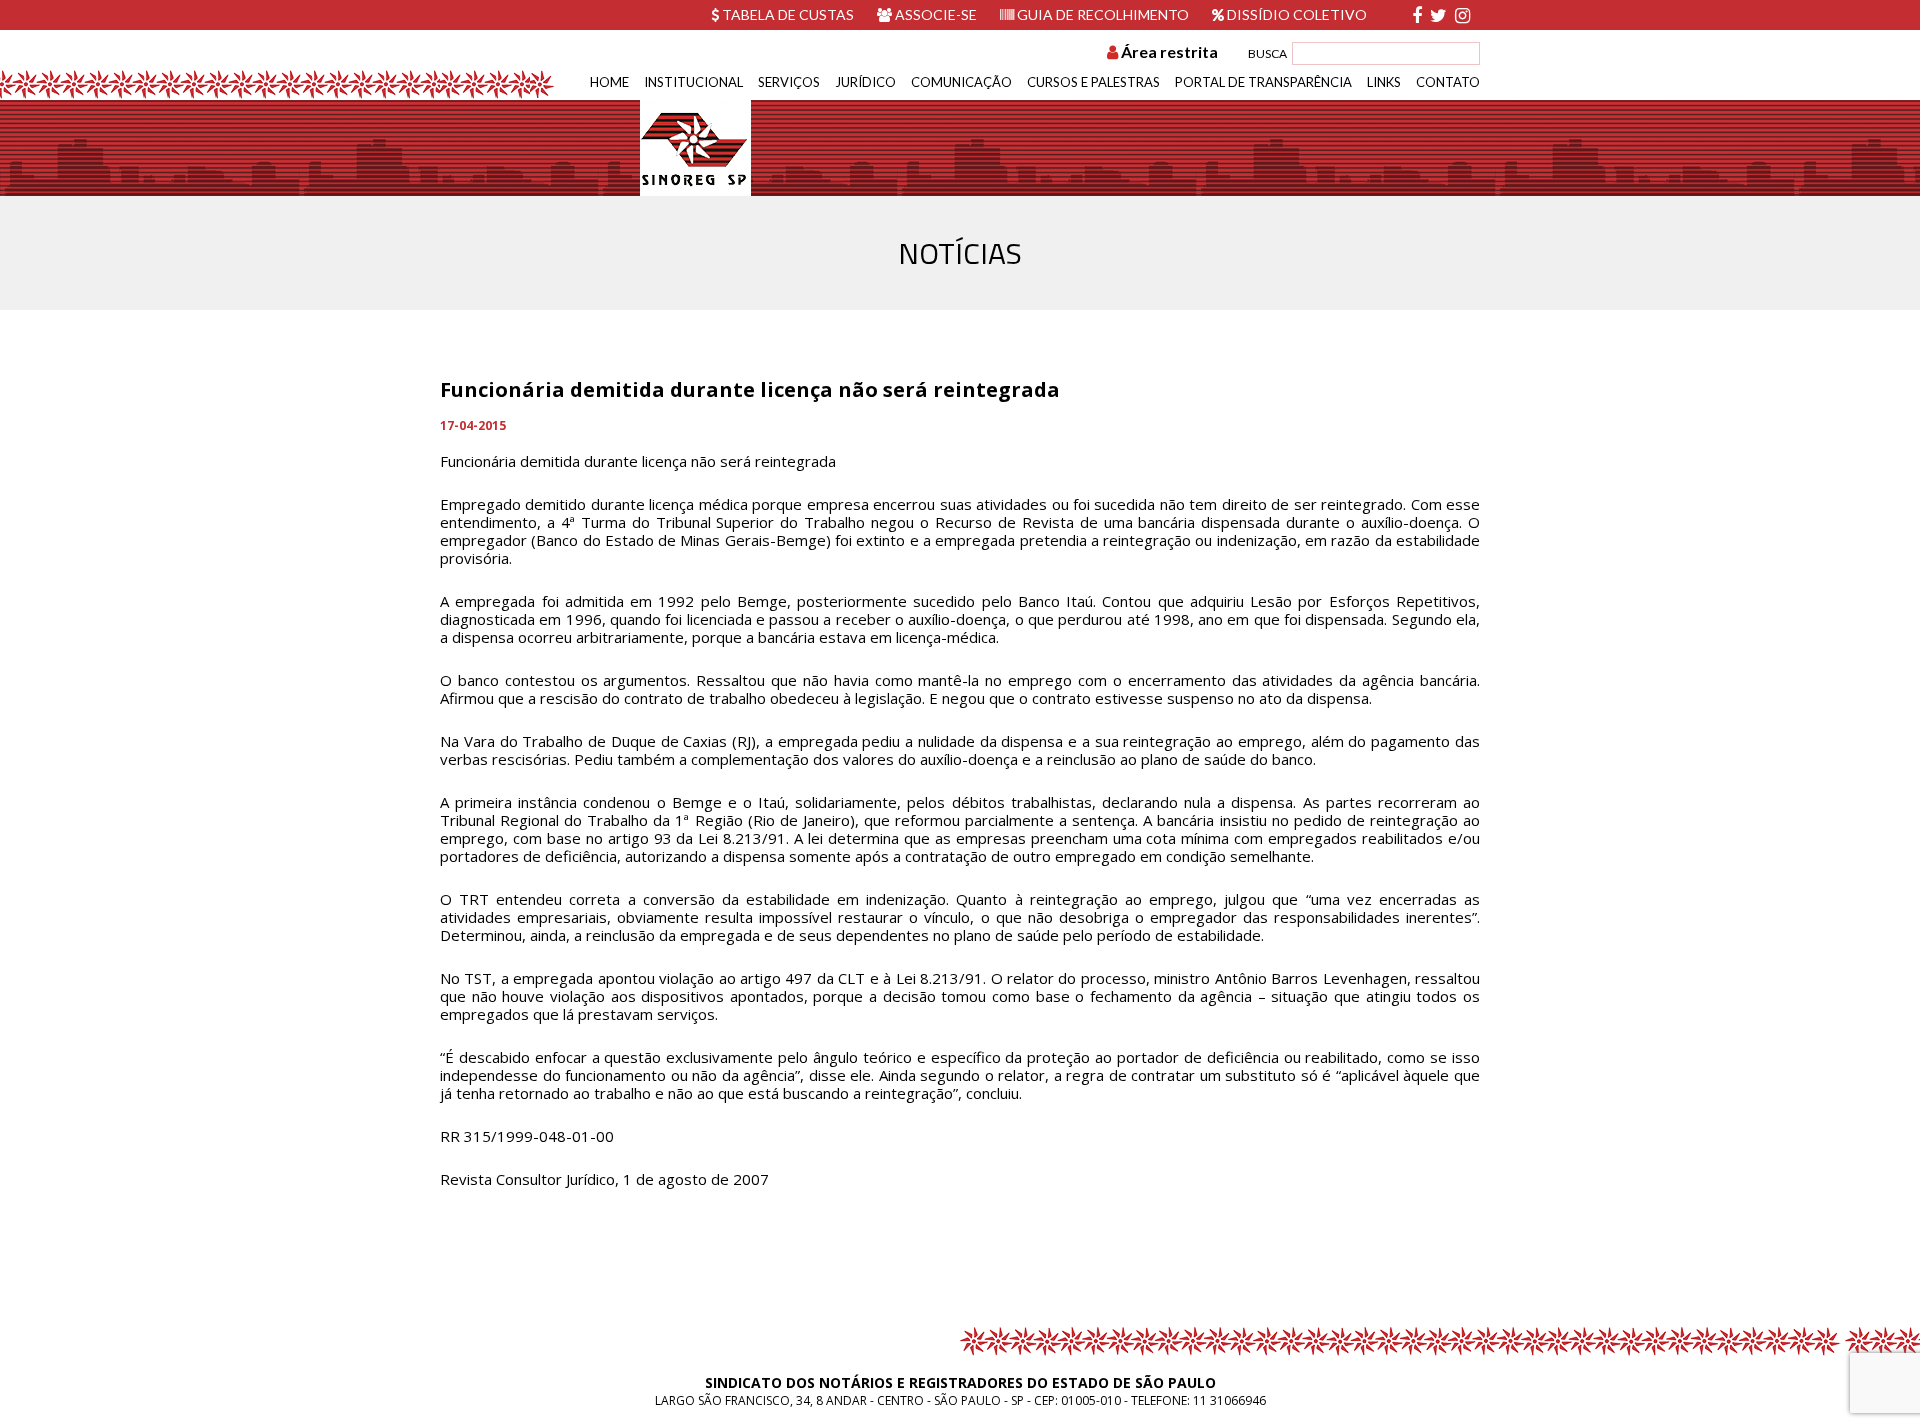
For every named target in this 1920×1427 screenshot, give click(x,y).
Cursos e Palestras (1093, 82)
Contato (1448, 82)
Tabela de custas (786, 14)
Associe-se (934, 14)
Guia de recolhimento (1101, 14)
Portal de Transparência (1263, 82)
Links (1384, 82)
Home (609, 82)
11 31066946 (1229, 1400)
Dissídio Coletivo (1295, 14)
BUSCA (1267, 53)
